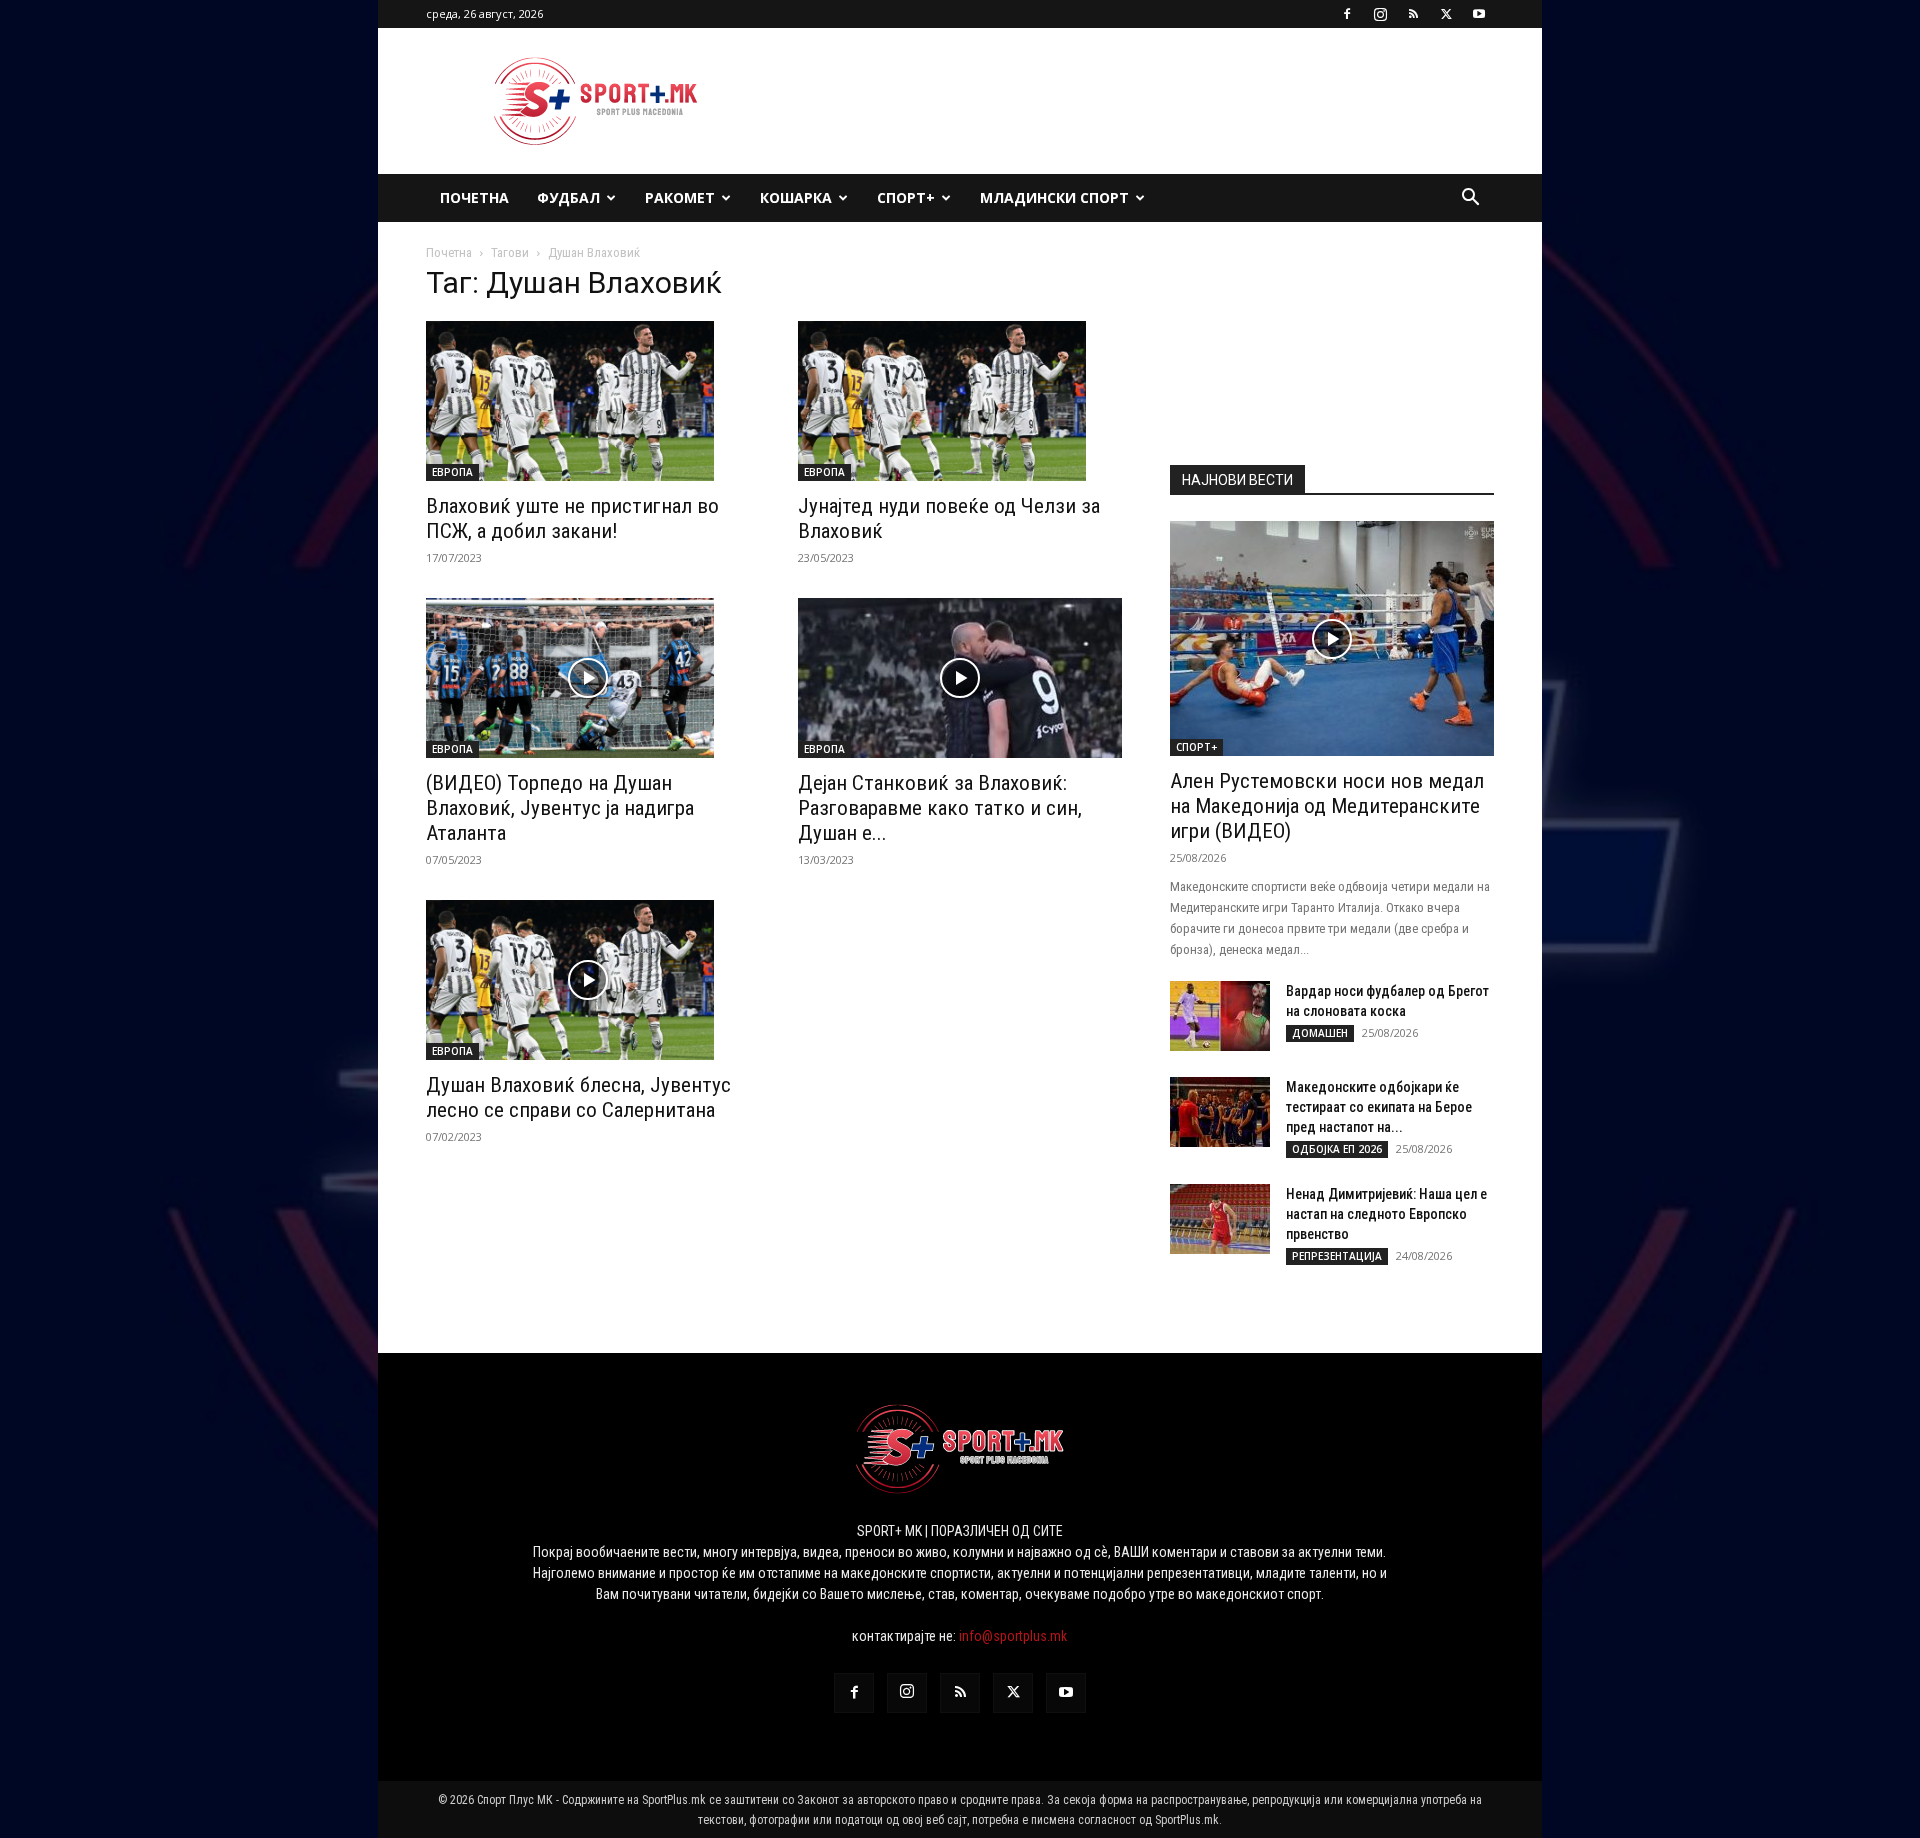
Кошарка (796, 197)
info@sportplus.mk (1013, 1636)
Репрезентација (1337, 1256)
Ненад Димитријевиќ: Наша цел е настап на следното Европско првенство (1386, 1214)
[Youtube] (1479, 14)
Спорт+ (906, 197)
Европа (452, 472)
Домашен (1320, 1033)
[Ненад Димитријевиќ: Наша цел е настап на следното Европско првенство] (1220, 1219)
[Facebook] (1347, 14)
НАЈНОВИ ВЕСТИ (1237, 480)
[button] (1470, 199)
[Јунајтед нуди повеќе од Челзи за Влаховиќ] (960, 401)
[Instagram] (1380, 14)
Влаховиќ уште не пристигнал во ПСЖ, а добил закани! (572, 518)
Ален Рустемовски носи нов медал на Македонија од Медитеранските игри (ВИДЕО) (1327, 806)
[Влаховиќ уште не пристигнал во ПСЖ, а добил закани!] (588, 401)
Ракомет (680, 197)
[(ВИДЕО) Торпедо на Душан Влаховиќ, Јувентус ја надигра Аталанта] (588, 678)
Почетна (474, 197)
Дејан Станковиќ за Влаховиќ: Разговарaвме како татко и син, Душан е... (940, 808)
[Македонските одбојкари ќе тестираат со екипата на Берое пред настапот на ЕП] (1220, 1112)
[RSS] (1413, 14)
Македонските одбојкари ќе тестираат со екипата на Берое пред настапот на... (1379, 1107)
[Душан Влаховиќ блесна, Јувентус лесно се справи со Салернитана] (588, 980)
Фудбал (568, 197)
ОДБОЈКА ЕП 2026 (1337, 1149)
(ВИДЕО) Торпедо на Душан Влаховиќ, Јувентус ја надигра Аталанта (560, 808)
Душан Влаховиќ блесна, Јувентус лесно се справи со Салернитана (578, 1097)
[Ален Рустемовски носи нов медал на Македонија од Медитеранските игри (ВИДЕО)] (1332, 638)
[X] (1446, 14)
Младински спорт (1054, 197)
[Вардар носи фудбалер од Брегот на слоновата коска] (1220, 1016)
